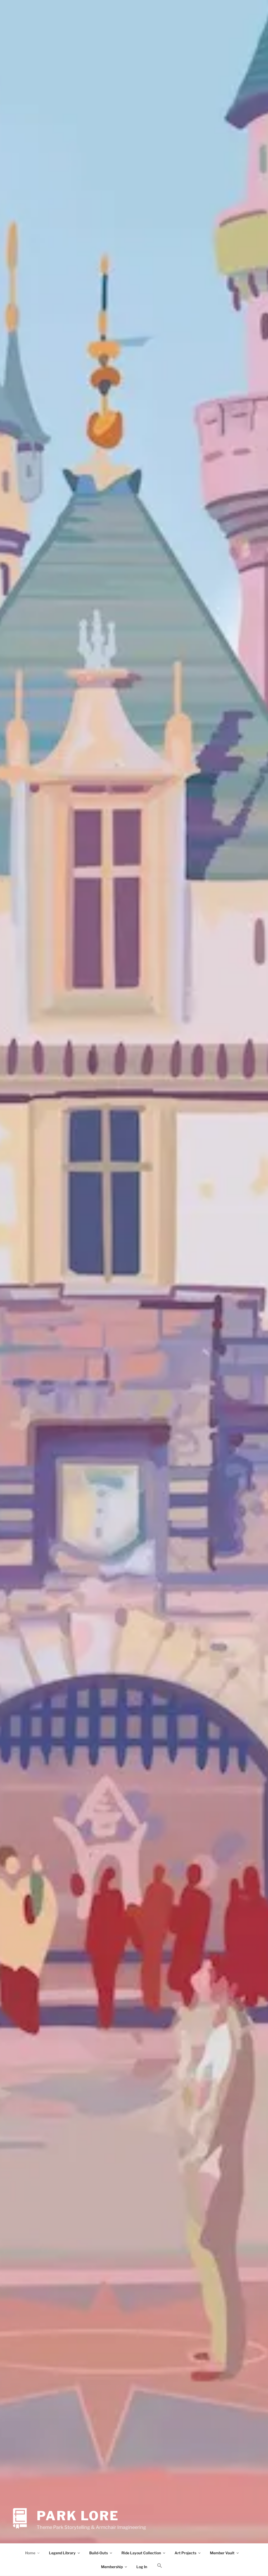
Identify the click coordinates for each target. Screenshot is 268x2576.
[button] (160, 2566)
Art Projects (185, 2553)
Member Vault (222, 2553)
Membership (112, 2567)
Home (30, 2553)
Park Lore (78, 2516)
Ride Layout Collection (141, 2553)
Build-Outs (99, 2553)
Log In (142, 2567)
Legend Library (62, 2553)
